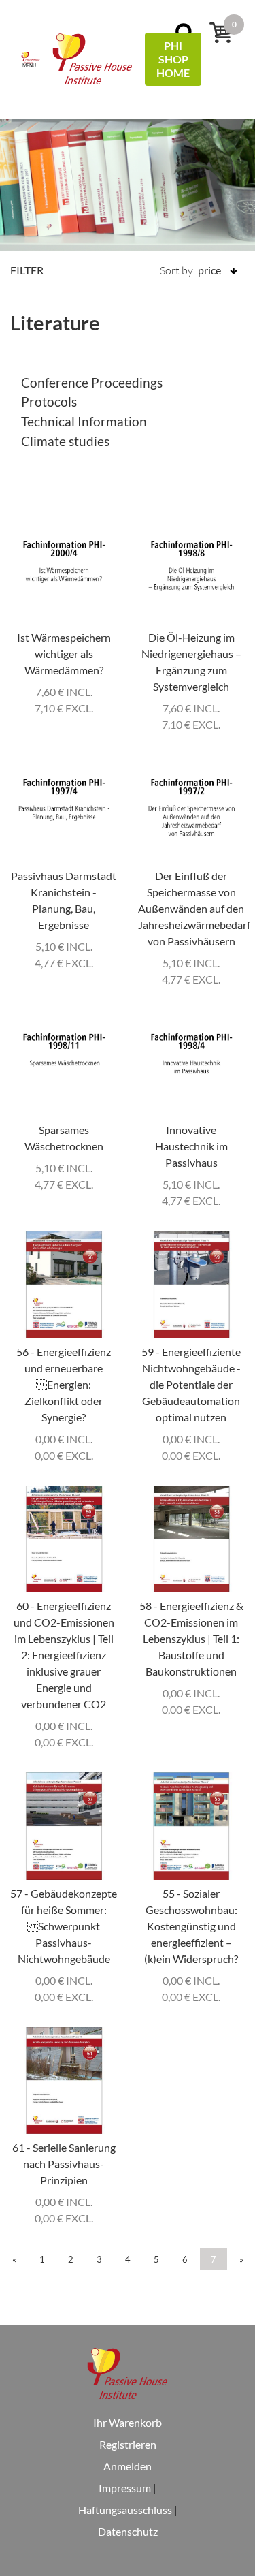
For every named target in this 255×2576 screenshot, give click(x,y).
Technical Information (84, 421)
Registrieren (128, 2444)
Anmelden (128, 2466)
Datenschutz (128, 2531)
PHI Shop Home (173, 59)
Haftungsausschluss (125, 2510)
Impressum (125, 2488)
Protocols (49, 402)
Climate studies (65, 441)
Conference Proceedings (92, 382)
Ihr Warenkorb (128, 2422)
